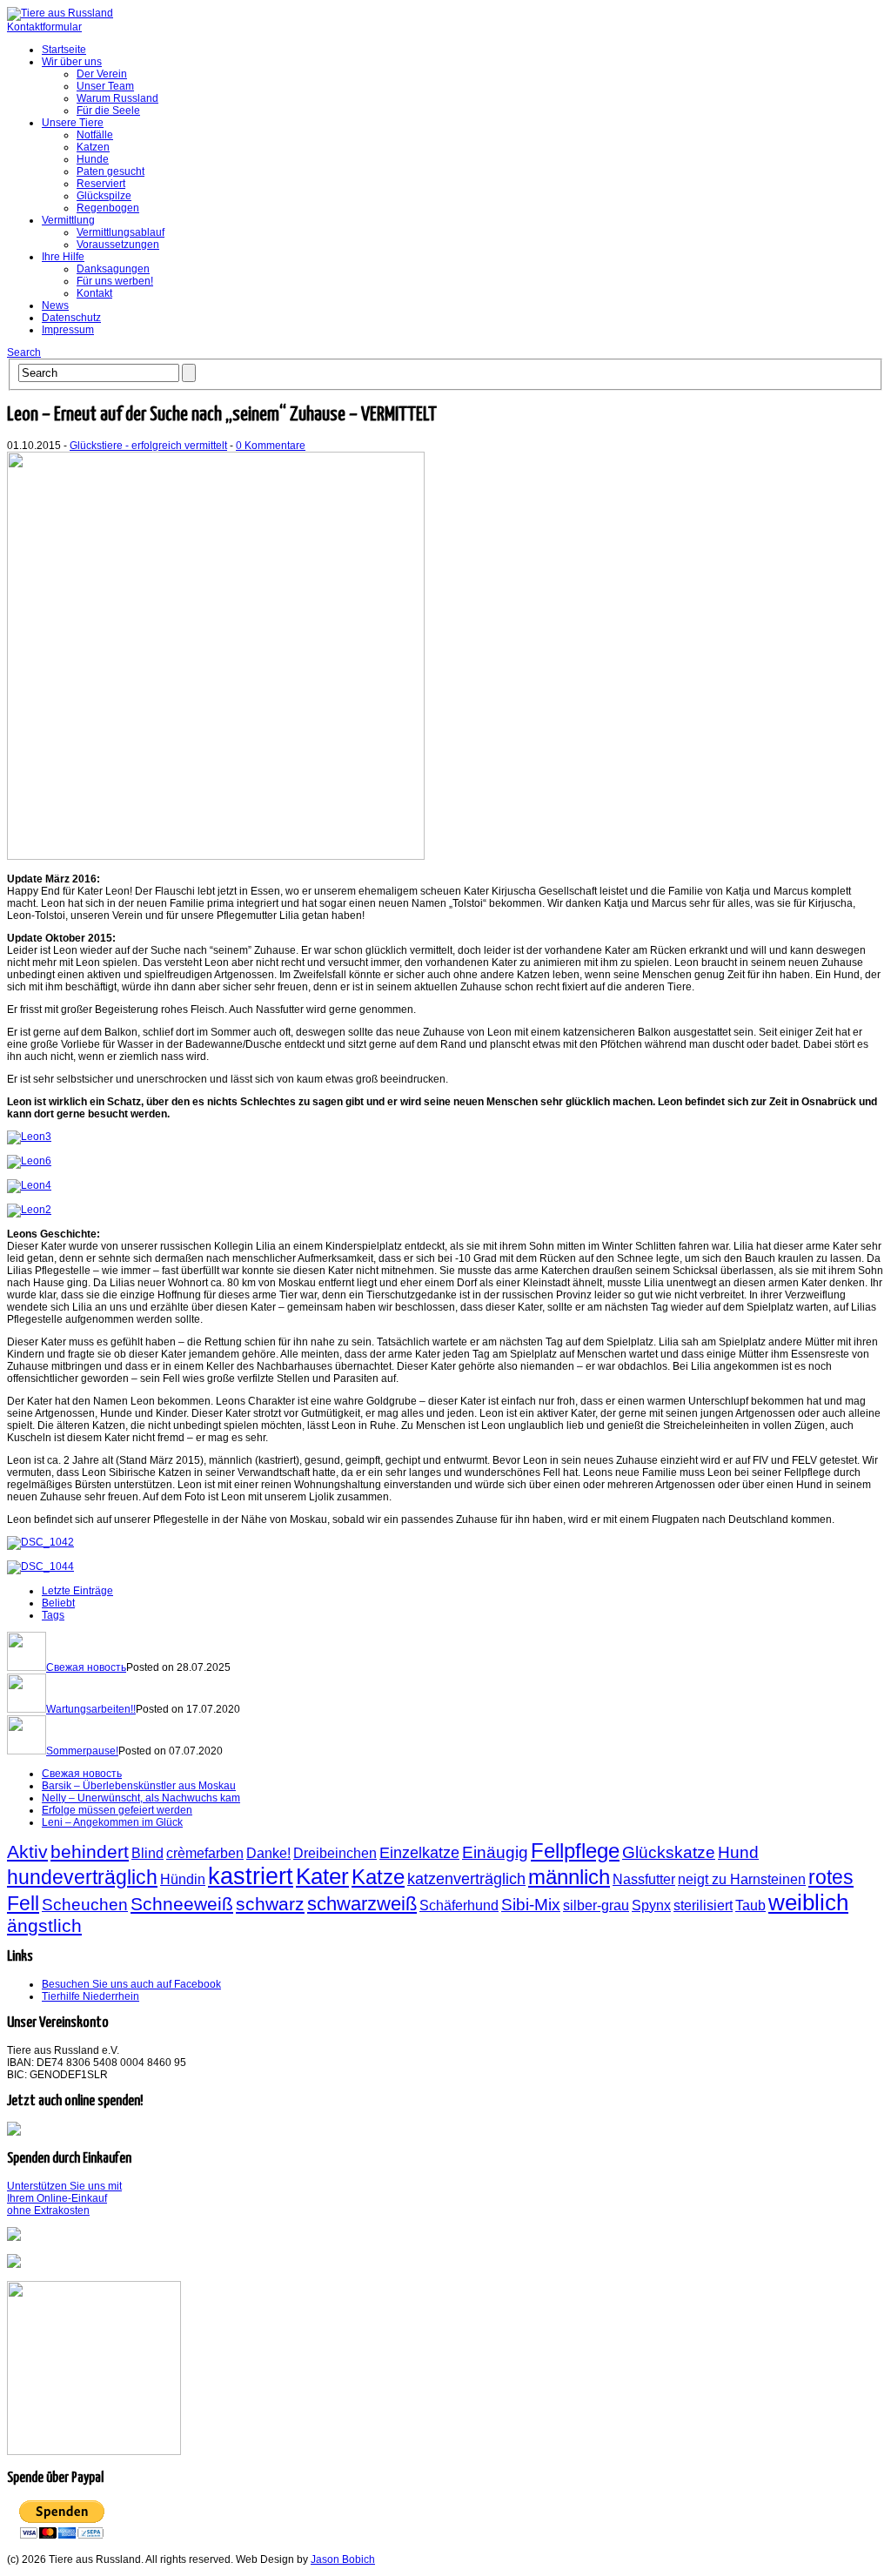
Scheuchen (85, 1904)
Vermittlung (68, 220)
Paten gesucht (111, 171)
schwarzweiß (362, 1904)
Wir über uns (72, 62)
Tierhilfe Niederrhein (90, 1996)
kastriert (251, 1876)
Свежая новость (86, 1667)
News (55, 305)
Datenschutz (71, 318)
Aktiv (27, 1851)
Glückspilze (104, 196)
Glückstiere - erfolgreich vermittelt (148, 446)
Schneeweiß (182, 1904)
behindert (90, 1851)
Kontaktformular (44, 27)
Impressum (68, 330)
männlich (569, 1877)
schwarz (270, 1904)
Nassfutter (644, 1879)
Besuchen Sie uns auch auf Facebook (131, 1984)
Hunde (93, 159)
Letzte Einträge (77, 1591)
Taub (750, 1905)
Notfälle (95, 135)
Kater (322, 1876)
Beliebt (58, 1603)
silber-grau (596, 1905)
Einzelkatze (419, 1853)
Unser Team (105, 86)
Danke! (268, 1853)
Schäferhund (459, 1905)
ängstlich (44, 1925)
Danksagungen (113, 269)
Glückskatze (669, 1852)
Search (24, 352)
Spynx (651, 1905)
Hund (738, 1852)
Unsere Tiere (73, 123)
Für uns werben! (115, 281)
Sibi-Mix (531, 1904)
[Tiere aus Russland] (60, 13)
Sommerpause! (82, 1751)
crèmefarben (205, 1853)
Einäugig (495, 1852)
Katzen (93, 147)
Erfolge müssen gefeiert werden (117, 1810)
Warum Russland (117, 98)
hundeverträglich (82, 1877)
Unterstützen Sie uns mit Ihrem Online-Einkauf (64, 2198)
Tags (53, 1615)
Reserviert (101, 184)
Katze (378, 1877)
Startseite (64, 50)
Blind (147, 1853)
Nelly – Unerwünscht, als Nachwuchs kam (141, 1798)
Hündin (183, 1879)
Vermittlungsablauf (121, 232)
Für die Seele (108, 111)
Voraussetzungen (118, 245)
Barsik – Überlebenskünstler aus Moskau (139, 1786)
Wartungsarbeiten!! (91, 1709)
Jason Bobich (343, 2559)
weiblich (808, 1902)
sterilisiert (703, 1905)
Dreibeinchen (335, 1853)
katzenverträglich (466, 1879)
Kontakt (94, 293)
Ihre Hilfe (63, 257)
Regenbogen (108, 208)
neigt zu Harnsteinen (742, 1879)
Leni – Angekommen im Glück (112, 1822)
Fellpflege (575, 1851)
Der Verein (102, 74)
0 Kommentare (271, 446)
